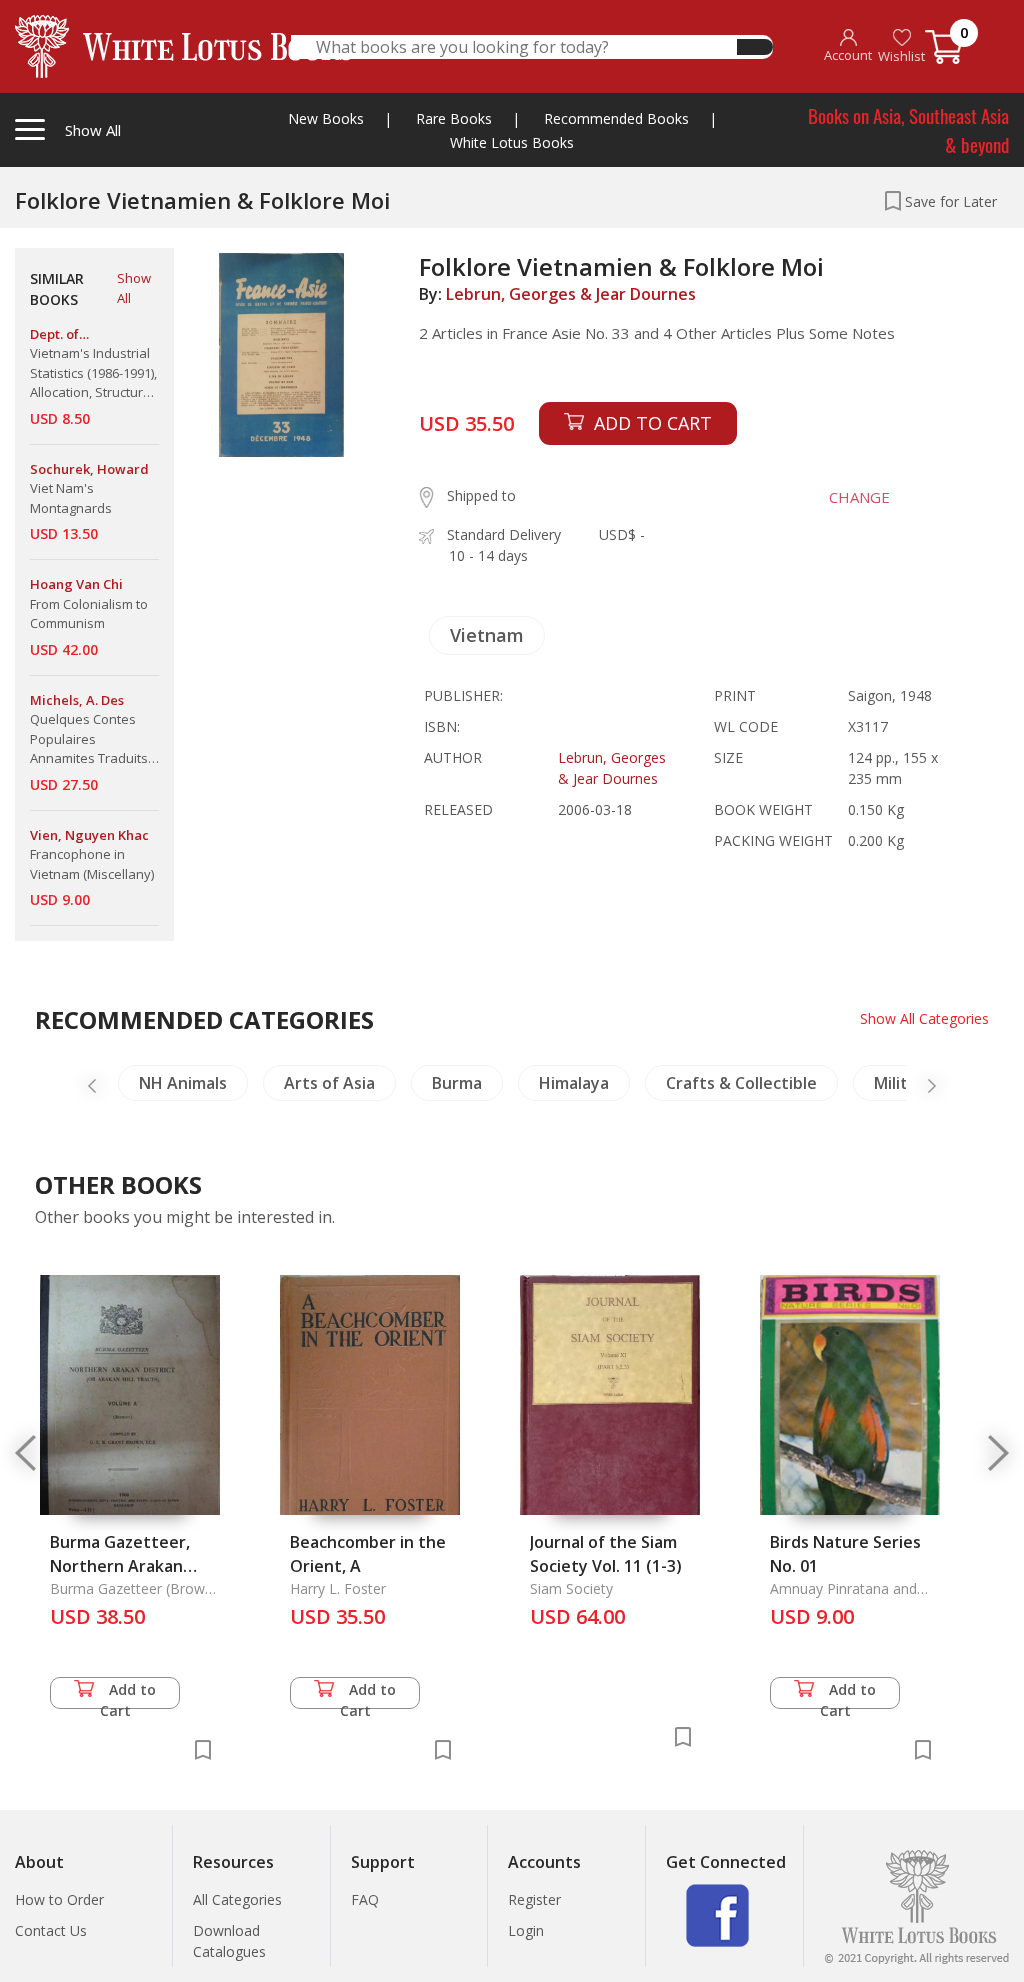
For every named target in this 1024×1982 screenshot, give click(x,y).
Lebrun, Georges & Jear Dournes (571, 294)
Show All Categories (924, 1018)
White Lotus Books (512, 142)
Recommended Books (616, 118)
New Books (326, 118)
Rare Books (454, 118)
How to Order (59, 1899)
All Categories (237, 1899)
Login (526, 1930)
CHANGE (859, 497)
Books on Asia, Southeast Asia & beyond (908, 129)
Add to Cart (128, 1694)
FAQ (365, 1899)
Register (534, 1899)
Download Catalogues (229, 1941)
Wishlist (901, 56)
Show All (134, 288)
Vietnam (487, 635)
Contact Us (51, 1930)
